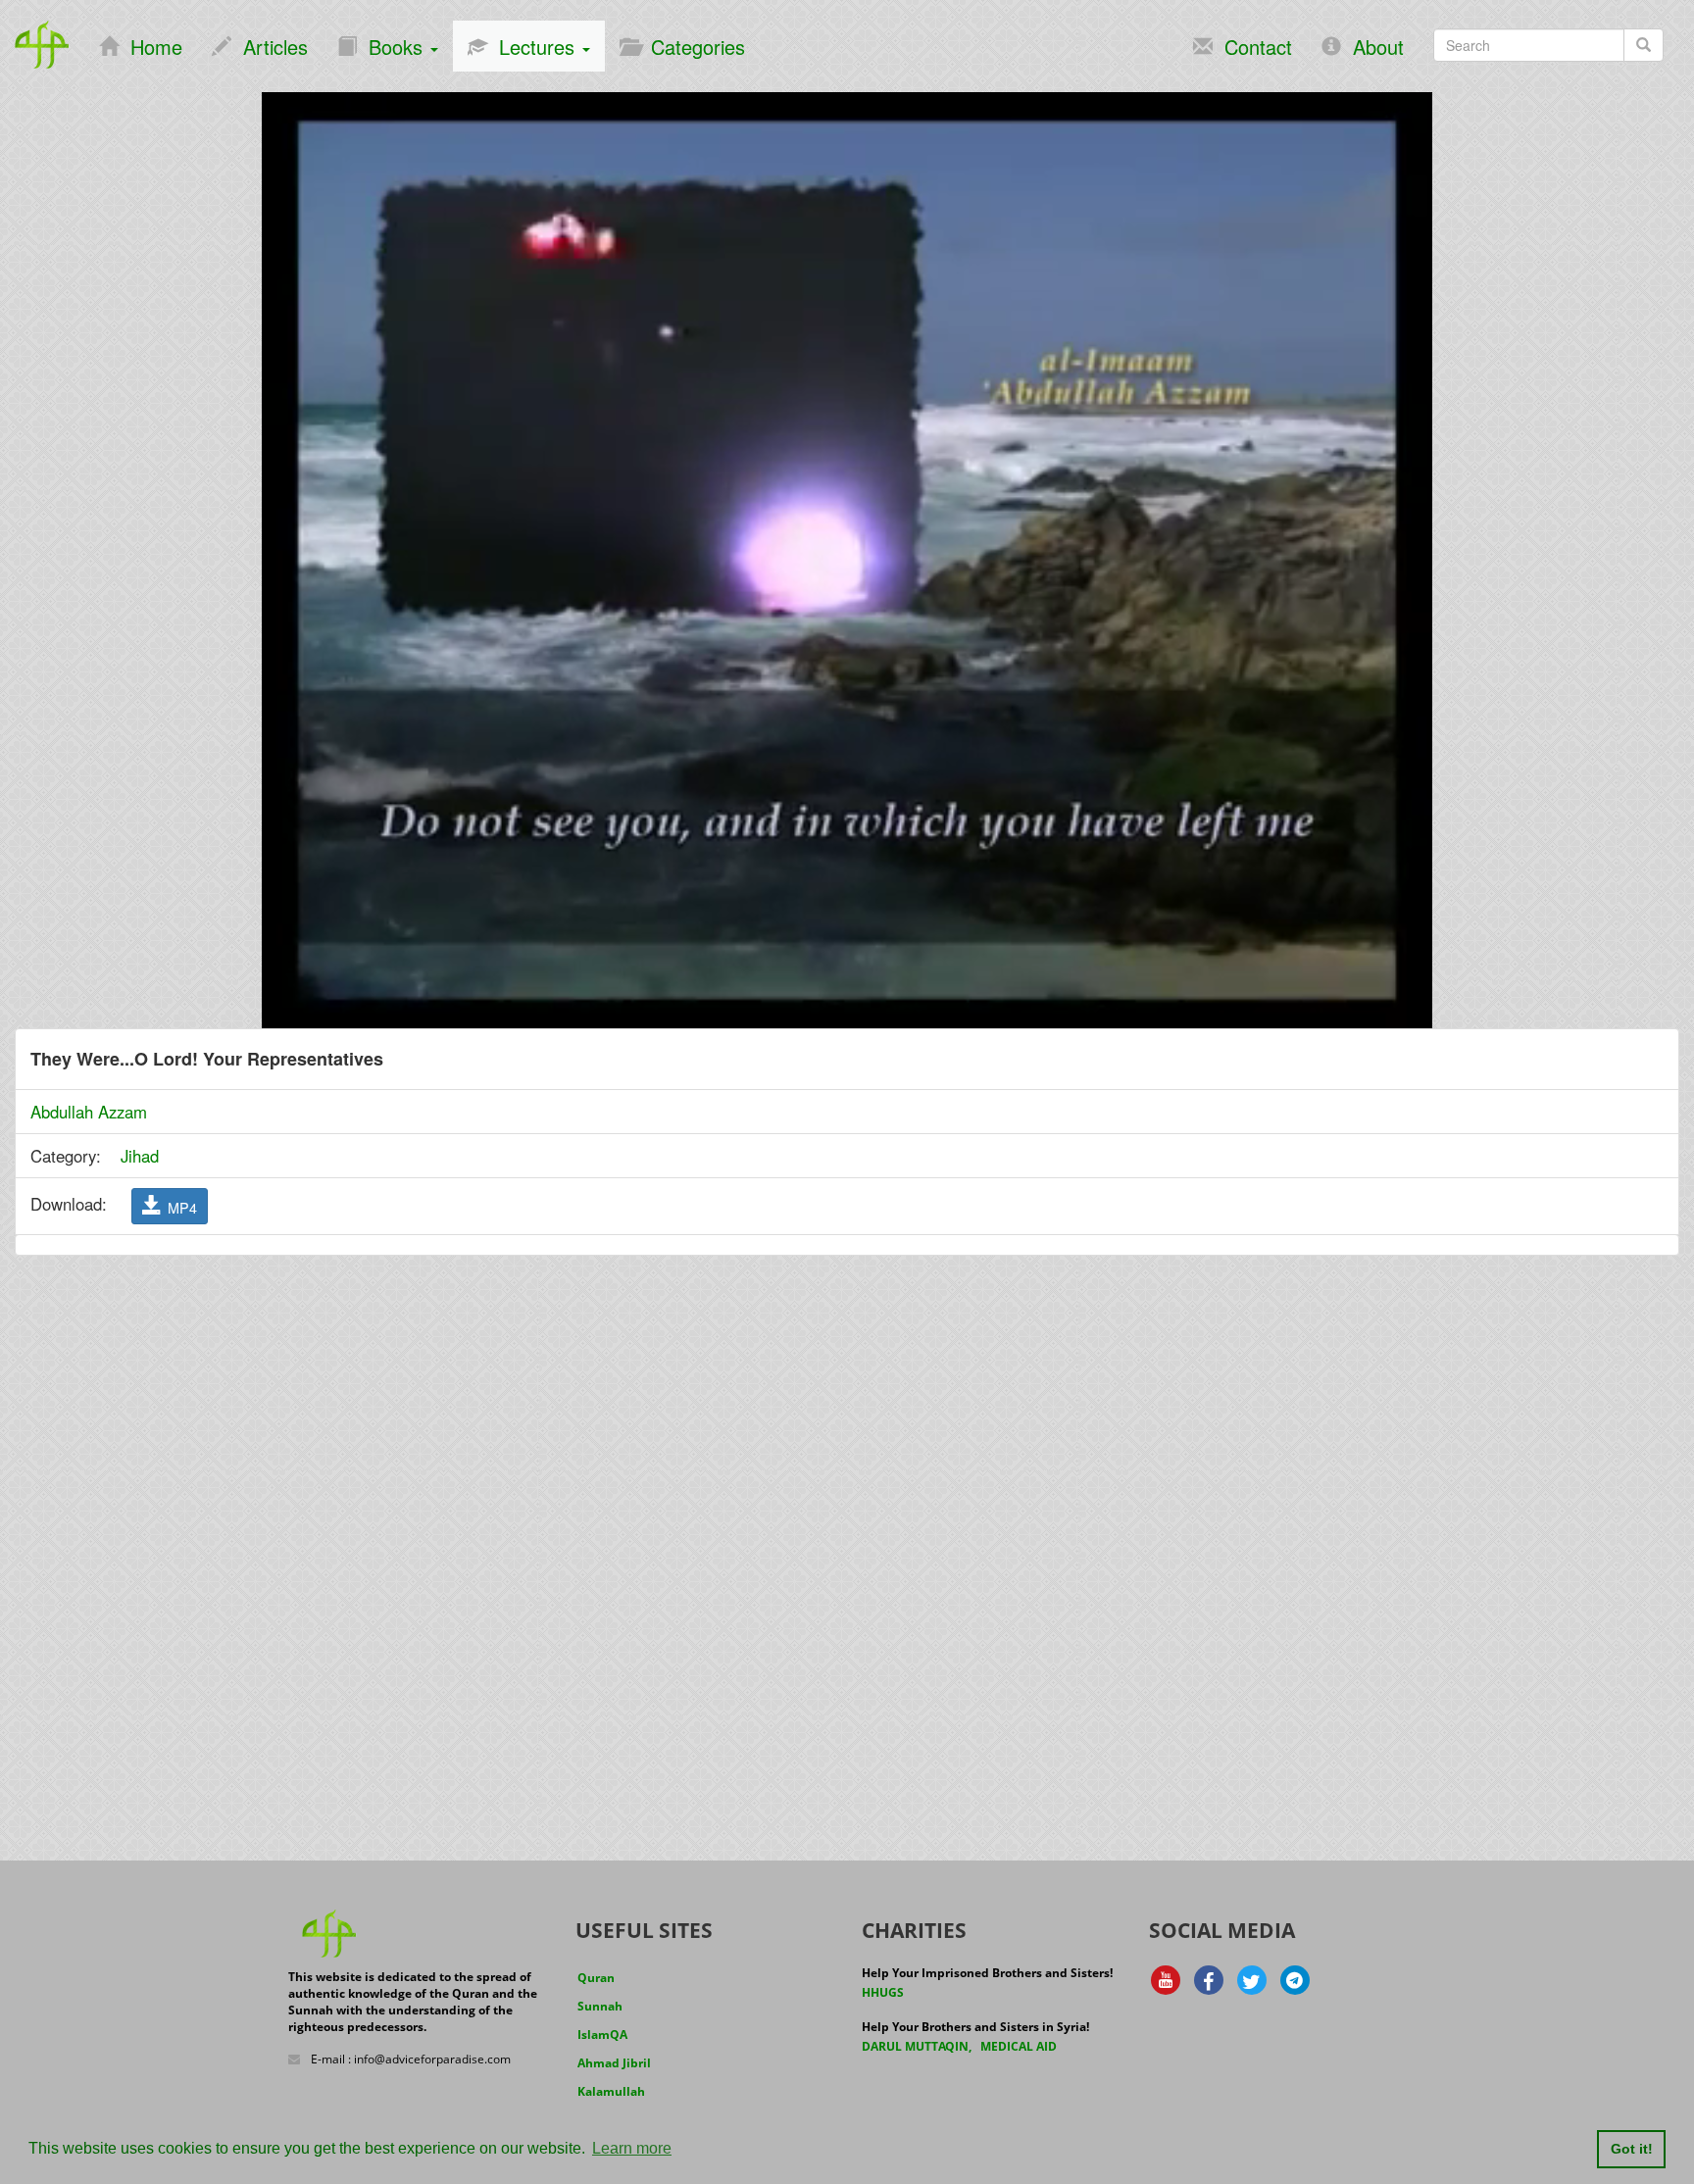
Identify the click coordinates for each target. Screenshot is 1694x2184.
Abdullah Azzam (89, 1112)
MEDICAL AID (1019, 2046)
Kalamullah (611, 2091)
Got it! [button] (1632, 2149)
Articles (270, 47)
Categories (692, 47)
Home (150, 47)
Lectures (534, 47)
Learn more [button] (632, 2148)
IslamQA (602, 2035)
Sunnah (600, 2006)
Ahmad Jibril (614, 2063)
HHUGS (883, 1992)
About (1372, 47)
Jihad (140, 1156)
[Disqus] (847, 1520)
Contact (1252, 47)
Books (393, 47)
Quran (596, 1978)
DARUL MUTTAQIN (915, 2046)
